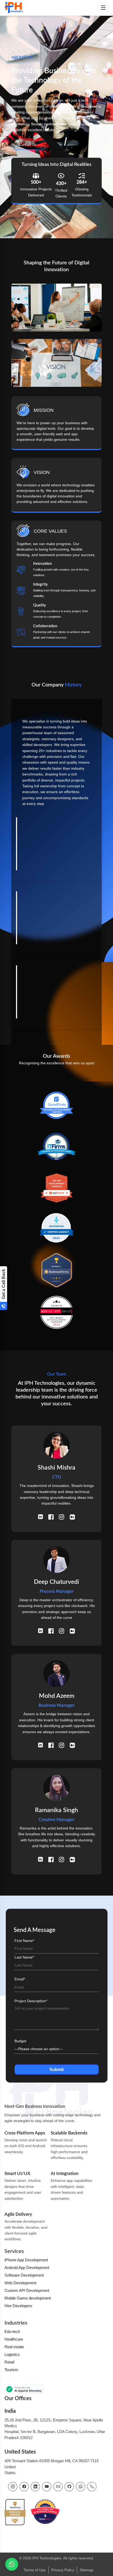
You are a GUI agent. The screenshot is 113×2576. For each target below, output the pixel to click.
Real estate (14, 2347)
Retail (9, 2362)
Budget (20, 2041)
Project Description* (31, 2001)
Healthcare (14, 2339)
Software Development (24, 2275)
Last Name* (24, 1957)
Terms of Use (35, 2570)
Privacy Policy (63, 2570)
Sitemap (86, 2570)
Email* (20, 1979)
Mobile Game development (28, 2298)
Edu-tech (12, 2332)
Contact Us (28, 145)
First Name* (24, 1941)
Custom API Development (27, 2290)
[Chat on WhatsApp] (12, 2564)
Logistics (12, 2354)
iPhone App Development (26, 2260)
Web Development (20, 2283)
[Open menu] (103, 8)
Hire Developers (18, 2306)
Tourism (11, 2370)
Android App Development (27, 2268)
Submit (56, 2070)
